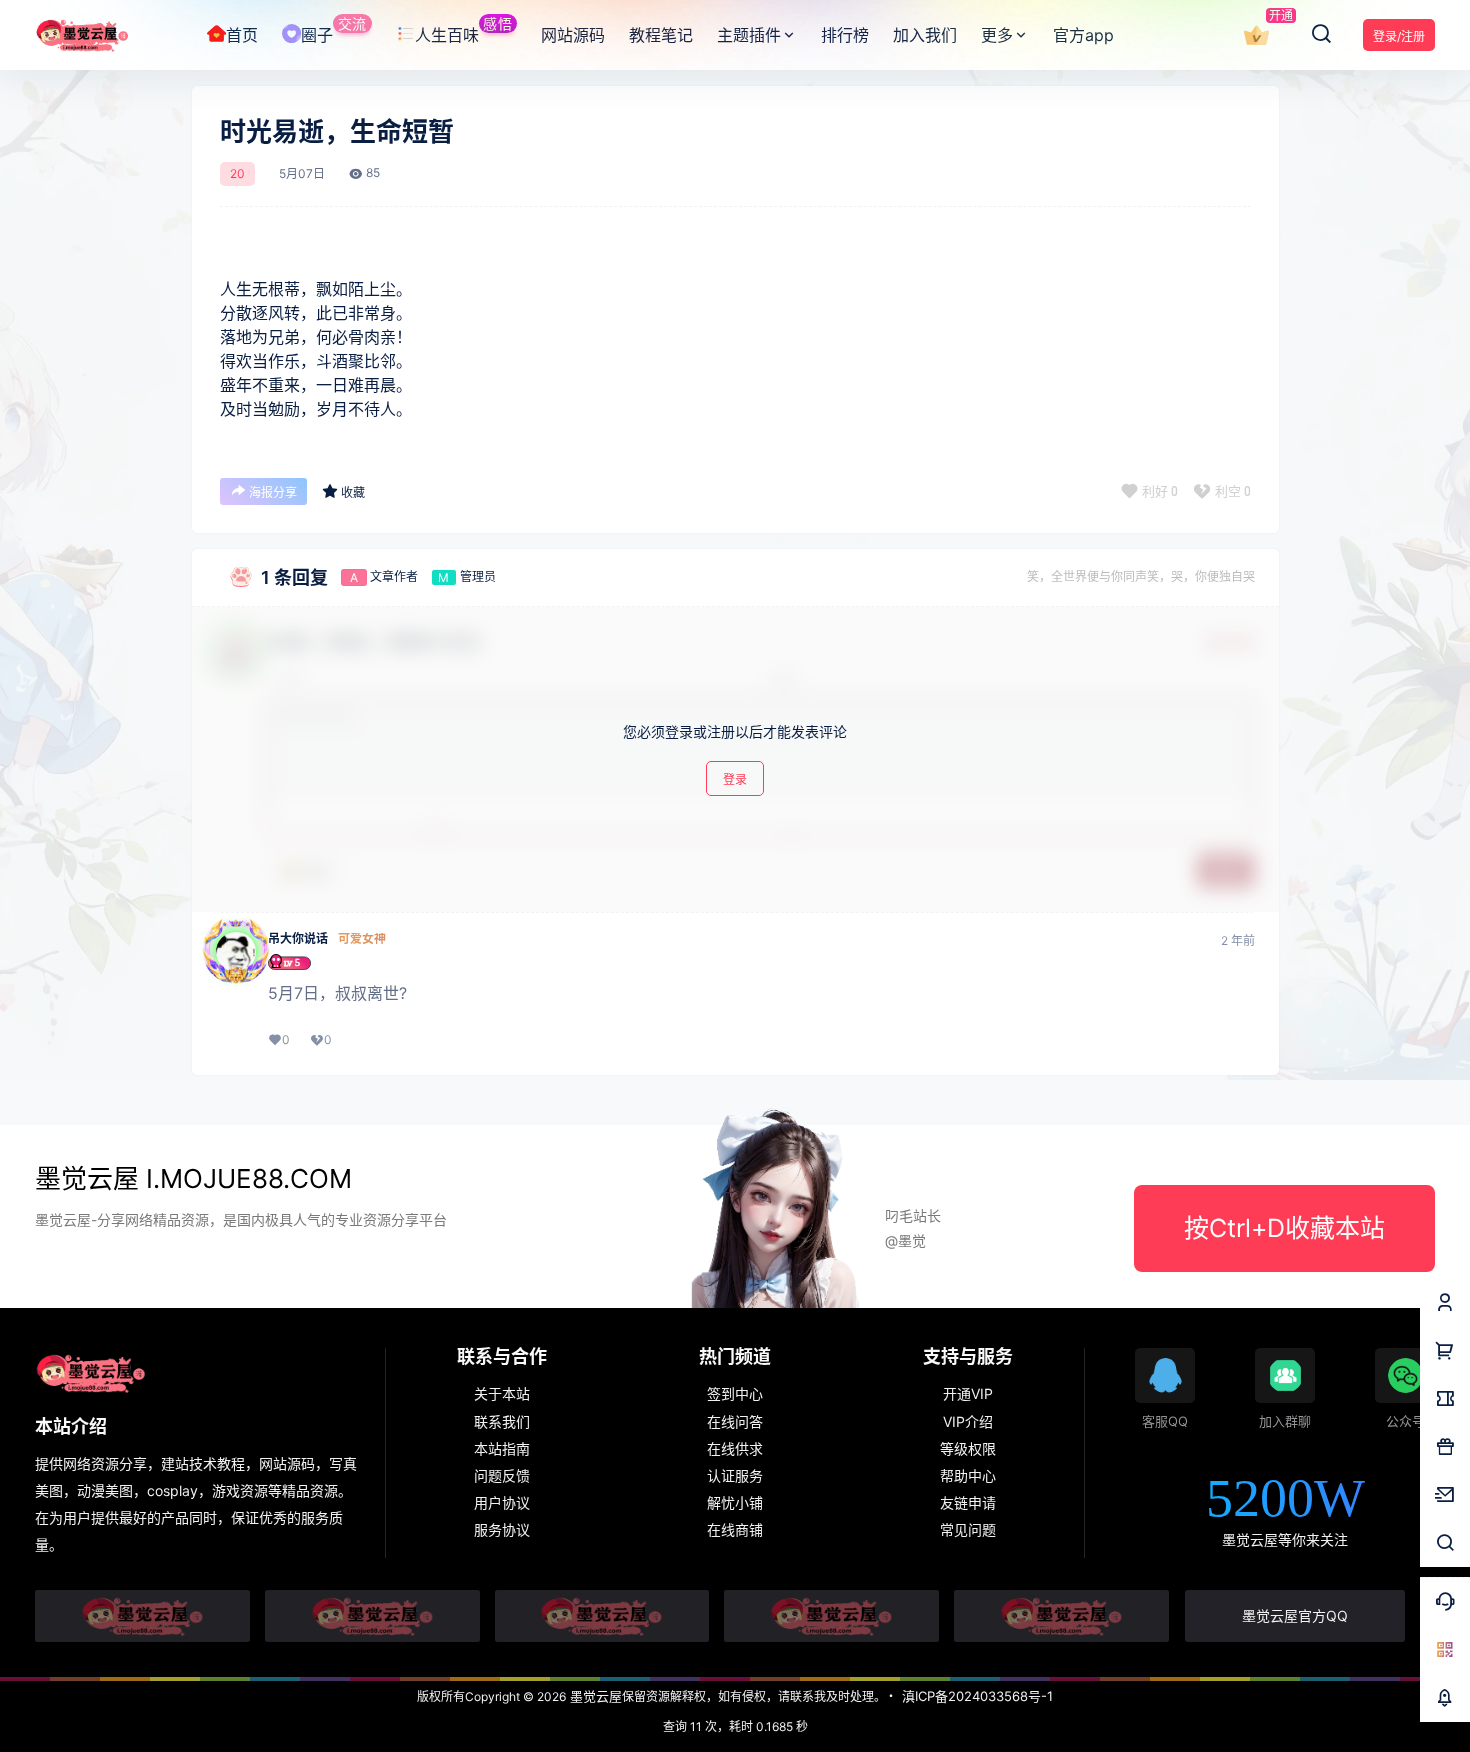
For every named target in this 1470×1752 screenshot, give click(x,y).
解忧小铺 (735, 1502)
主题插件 (749, 35)
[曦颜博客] (602, 1616)
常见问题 (968, 1529)
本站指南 (502, 1448)
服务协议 (502, 1529)
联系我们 (502, 1421)
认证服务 (735, 1475)
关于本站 (502, 1393)
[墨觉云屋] (831, 1616)
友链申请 (968, 1502)
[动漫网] (142, 1616)
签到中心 (735, 1393)
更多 (997, 35)
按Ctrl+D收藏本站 (1284, 1228)
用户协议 (502, 1502)
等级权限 (968, 1448)
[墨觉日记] (1061, 1616)
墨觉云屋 (594, 1696)
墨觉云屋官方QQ (1295, 1615)
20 (237, 174)
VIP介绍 (968, 1421)
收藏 (353, 492)
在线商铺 (735, 1529)
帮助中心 (968, 1475)
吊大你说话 (298, 939)
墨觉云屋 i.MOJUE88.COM (193, 1178)
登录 (735, 780)
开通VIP (968, 1393)
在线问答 (735, 1421)
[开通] (1256, 35)
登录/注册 (1399, 36)
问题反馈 (502, 1475)
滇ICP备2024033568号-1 (977, 1696)
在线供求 (735, 1448)
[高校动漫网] (372, 1616)
